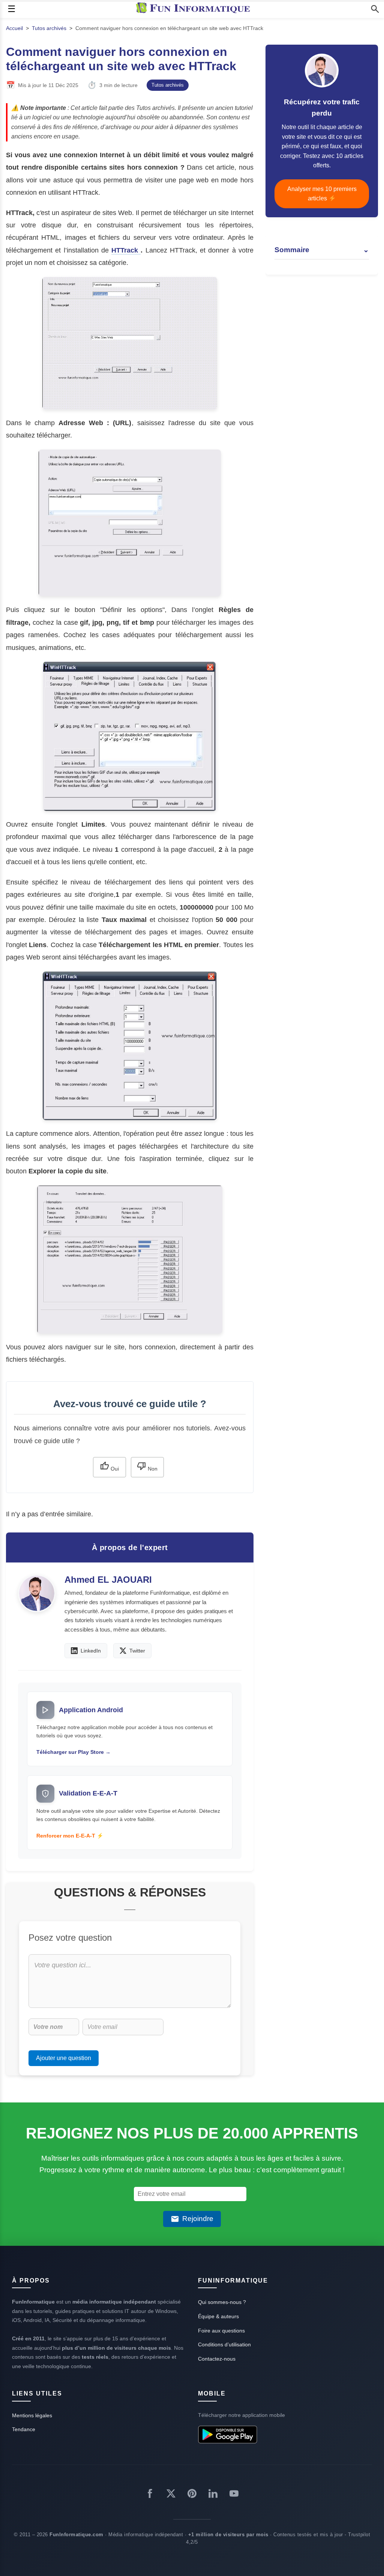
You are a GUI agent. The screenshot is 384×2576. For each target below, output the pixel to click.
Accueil (14, 28)
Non (152, 1469)
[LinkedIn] (213, 2495)
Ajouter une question (64, 2058)
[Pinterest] (192, 2495)
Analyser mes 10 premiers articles (322, 194)
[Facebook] (150, 2495)
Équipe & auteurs (218, 2316)
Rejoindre (198, 2219)
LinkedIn (91, 1651)
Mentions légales (32, 2415)
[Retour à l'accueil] (195, 9)
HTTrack (126, 250)
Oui (114, 1469)
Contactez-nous (217, 2359)
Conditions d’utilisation (224, 2344)
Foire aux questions (221, 2331)
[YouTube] (234, 2495)
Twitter (137, 1651)
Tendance (24, 2429)
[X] (171, 2495)
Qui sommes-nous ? (222, 2302)
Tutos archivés (49, 28)
